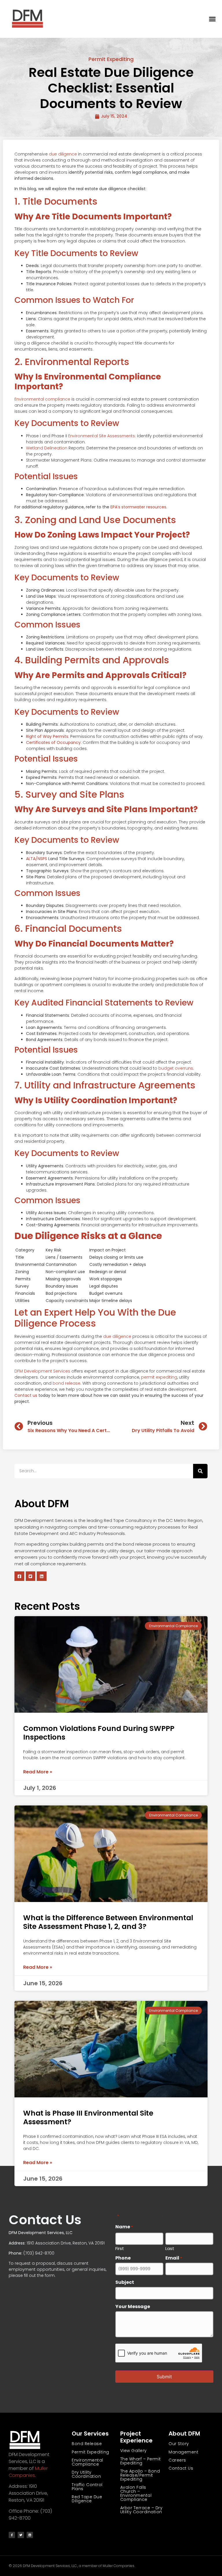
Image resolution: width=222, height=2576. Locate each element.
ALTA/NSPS (37, 859)
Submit (164, 2377)
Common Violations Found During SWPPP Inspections (99, 1733)
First (120, 2248)
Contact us (26, 1395)
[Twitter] (21, 2535)
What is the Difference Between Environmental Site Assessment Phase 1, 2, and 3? (108, 1922)
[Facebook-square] (19, 1576)
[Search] (200, 1471)
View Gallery (134, 2451)
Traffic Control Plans (87, 2487)
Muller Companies (28, 2472)
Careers (177, 2460)
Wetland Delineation (47, 448)
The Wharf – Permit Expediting (141, 2461)
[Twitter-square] (31, 1576)
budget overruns (176, 1068)
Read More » (38, 1772)
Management (183, 2452)
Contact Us (181, 2468)
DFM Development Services (42, 1371)
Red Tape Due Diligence (87, 2499)
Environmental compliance (42, 399)
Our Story (179, 2444)
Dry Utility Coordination (86, 2474)
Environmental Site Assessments (101, 436)
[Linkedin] (42, 1576)
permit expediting (159, 1377)
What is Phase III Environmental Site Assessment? (88, 2117)
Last (170, 2248)
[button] (212, 19)
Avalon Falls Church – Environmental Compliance (136, 2493)
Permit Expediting (111, 59)
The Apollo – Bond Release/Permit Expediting (140, 2475)
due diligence (63, 154)
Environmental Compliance (87, 2462)
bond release (66, 1383)
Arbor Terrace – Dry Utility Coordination (141, 2510)
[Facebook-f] (12, 2535)
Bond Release (87, 2444)
